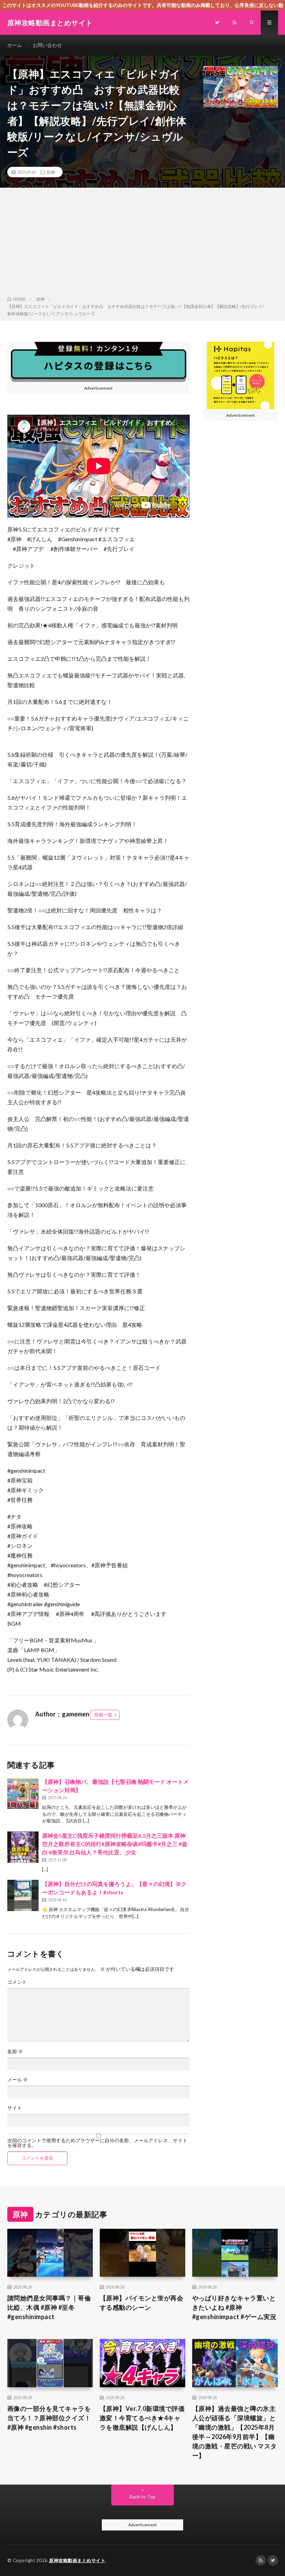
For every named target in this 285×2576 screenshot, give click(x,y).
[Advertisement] (142, 243)
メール (18, 2080)
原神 (51, 172)
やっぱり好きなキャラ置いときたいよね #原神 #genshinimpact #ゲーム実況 (234, 2307)
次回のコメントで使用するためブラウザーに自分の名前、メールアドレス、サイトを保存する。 (97, 2143)
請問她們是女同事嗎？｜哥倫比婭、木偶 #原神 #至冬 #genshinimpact (49, 2307)
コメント (17, 1982)
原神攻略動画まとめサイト (77, 2560)
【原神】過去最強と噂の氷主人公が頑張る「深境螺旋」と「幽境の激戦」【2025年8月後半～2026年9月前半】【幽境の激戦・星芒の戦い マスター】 (235, 2432)
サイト (15, 2108)
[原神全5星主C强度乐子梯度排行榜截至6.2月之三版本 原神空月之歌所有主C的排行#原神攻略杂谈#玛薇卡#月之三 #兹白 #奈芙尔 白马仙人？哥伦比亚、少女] (23, 1847)
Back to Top (143, 2497)
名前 (15, 2051)
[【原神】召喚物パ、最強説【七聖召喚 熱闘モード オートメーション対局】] (23, 1793)
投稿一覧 (103, 1715)
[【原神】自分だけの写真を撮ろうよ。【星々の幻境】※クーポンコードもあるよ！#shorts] (23, 1895)
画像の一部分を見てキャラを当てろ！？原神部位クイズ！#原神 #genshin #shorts (49, 2418)
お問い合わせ (47, 45)
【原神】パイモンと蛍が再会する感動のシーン (142, 2303)
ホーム (15, 45)
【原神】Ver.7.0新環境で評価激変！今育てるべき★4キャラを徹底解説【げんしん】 (142, 2418)
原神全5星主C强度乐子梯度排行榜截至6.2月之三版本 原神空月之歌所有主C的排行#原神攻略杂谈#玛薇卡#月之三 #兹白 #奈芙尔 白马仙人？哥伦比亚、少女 (115, 1844)
